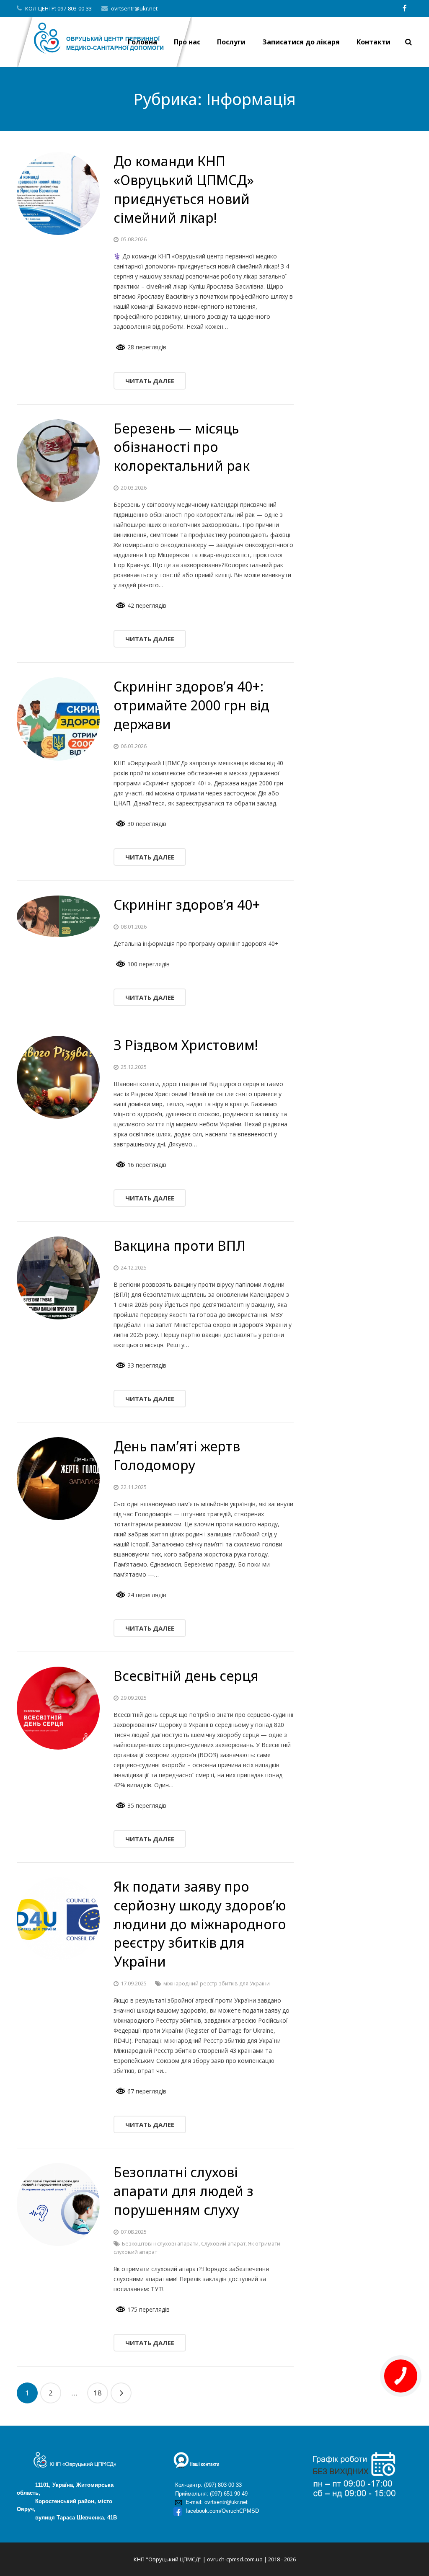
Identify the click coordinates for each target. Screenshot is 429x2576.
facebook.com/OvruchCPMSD (221, 2511)
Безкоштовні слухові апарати (160, 2244)
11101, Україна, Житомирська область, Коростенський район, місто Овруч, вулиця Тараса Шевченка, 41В (67, 2501)
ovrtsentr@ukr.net (134, 8)
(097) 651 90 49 (229, 2494)
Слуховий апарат (223, 2244)
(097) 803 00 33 (223, 2485)
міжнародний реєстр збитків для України (217, 1984)
